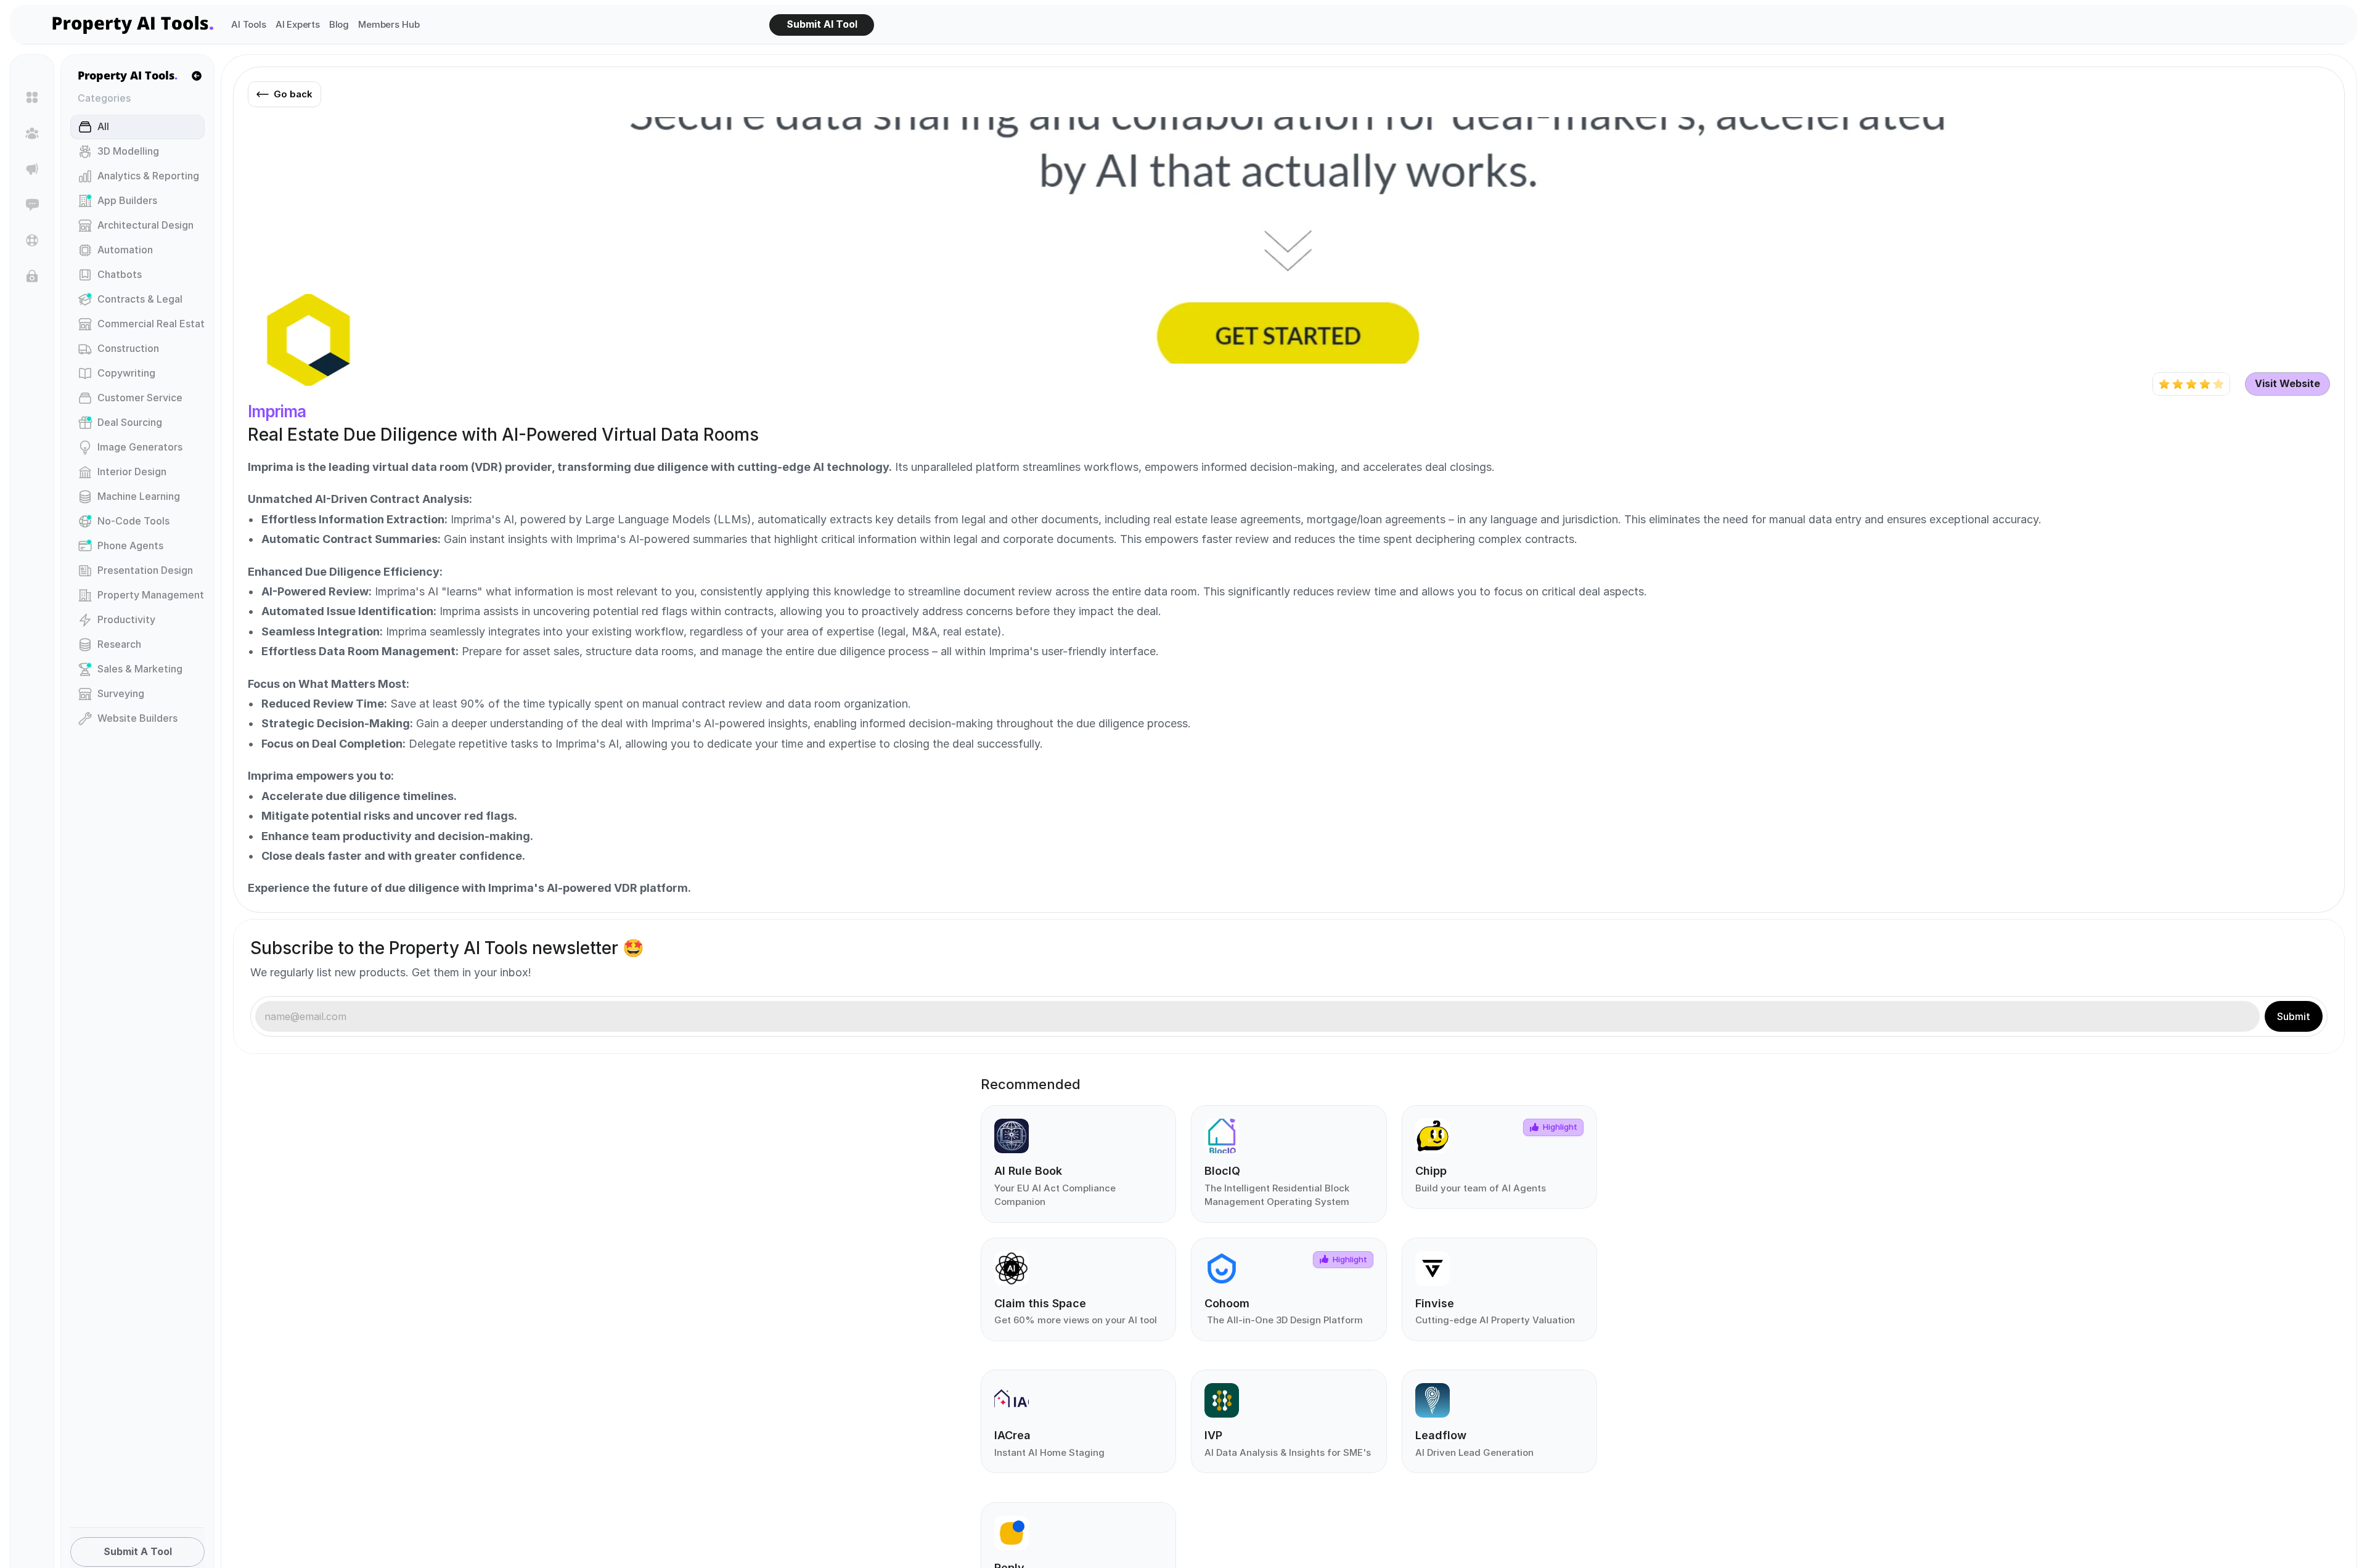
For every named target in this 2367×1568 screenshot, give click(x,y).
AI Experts (298, 24)
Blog (339, 24)
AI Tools (249, 24)
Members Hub (389, 24)
